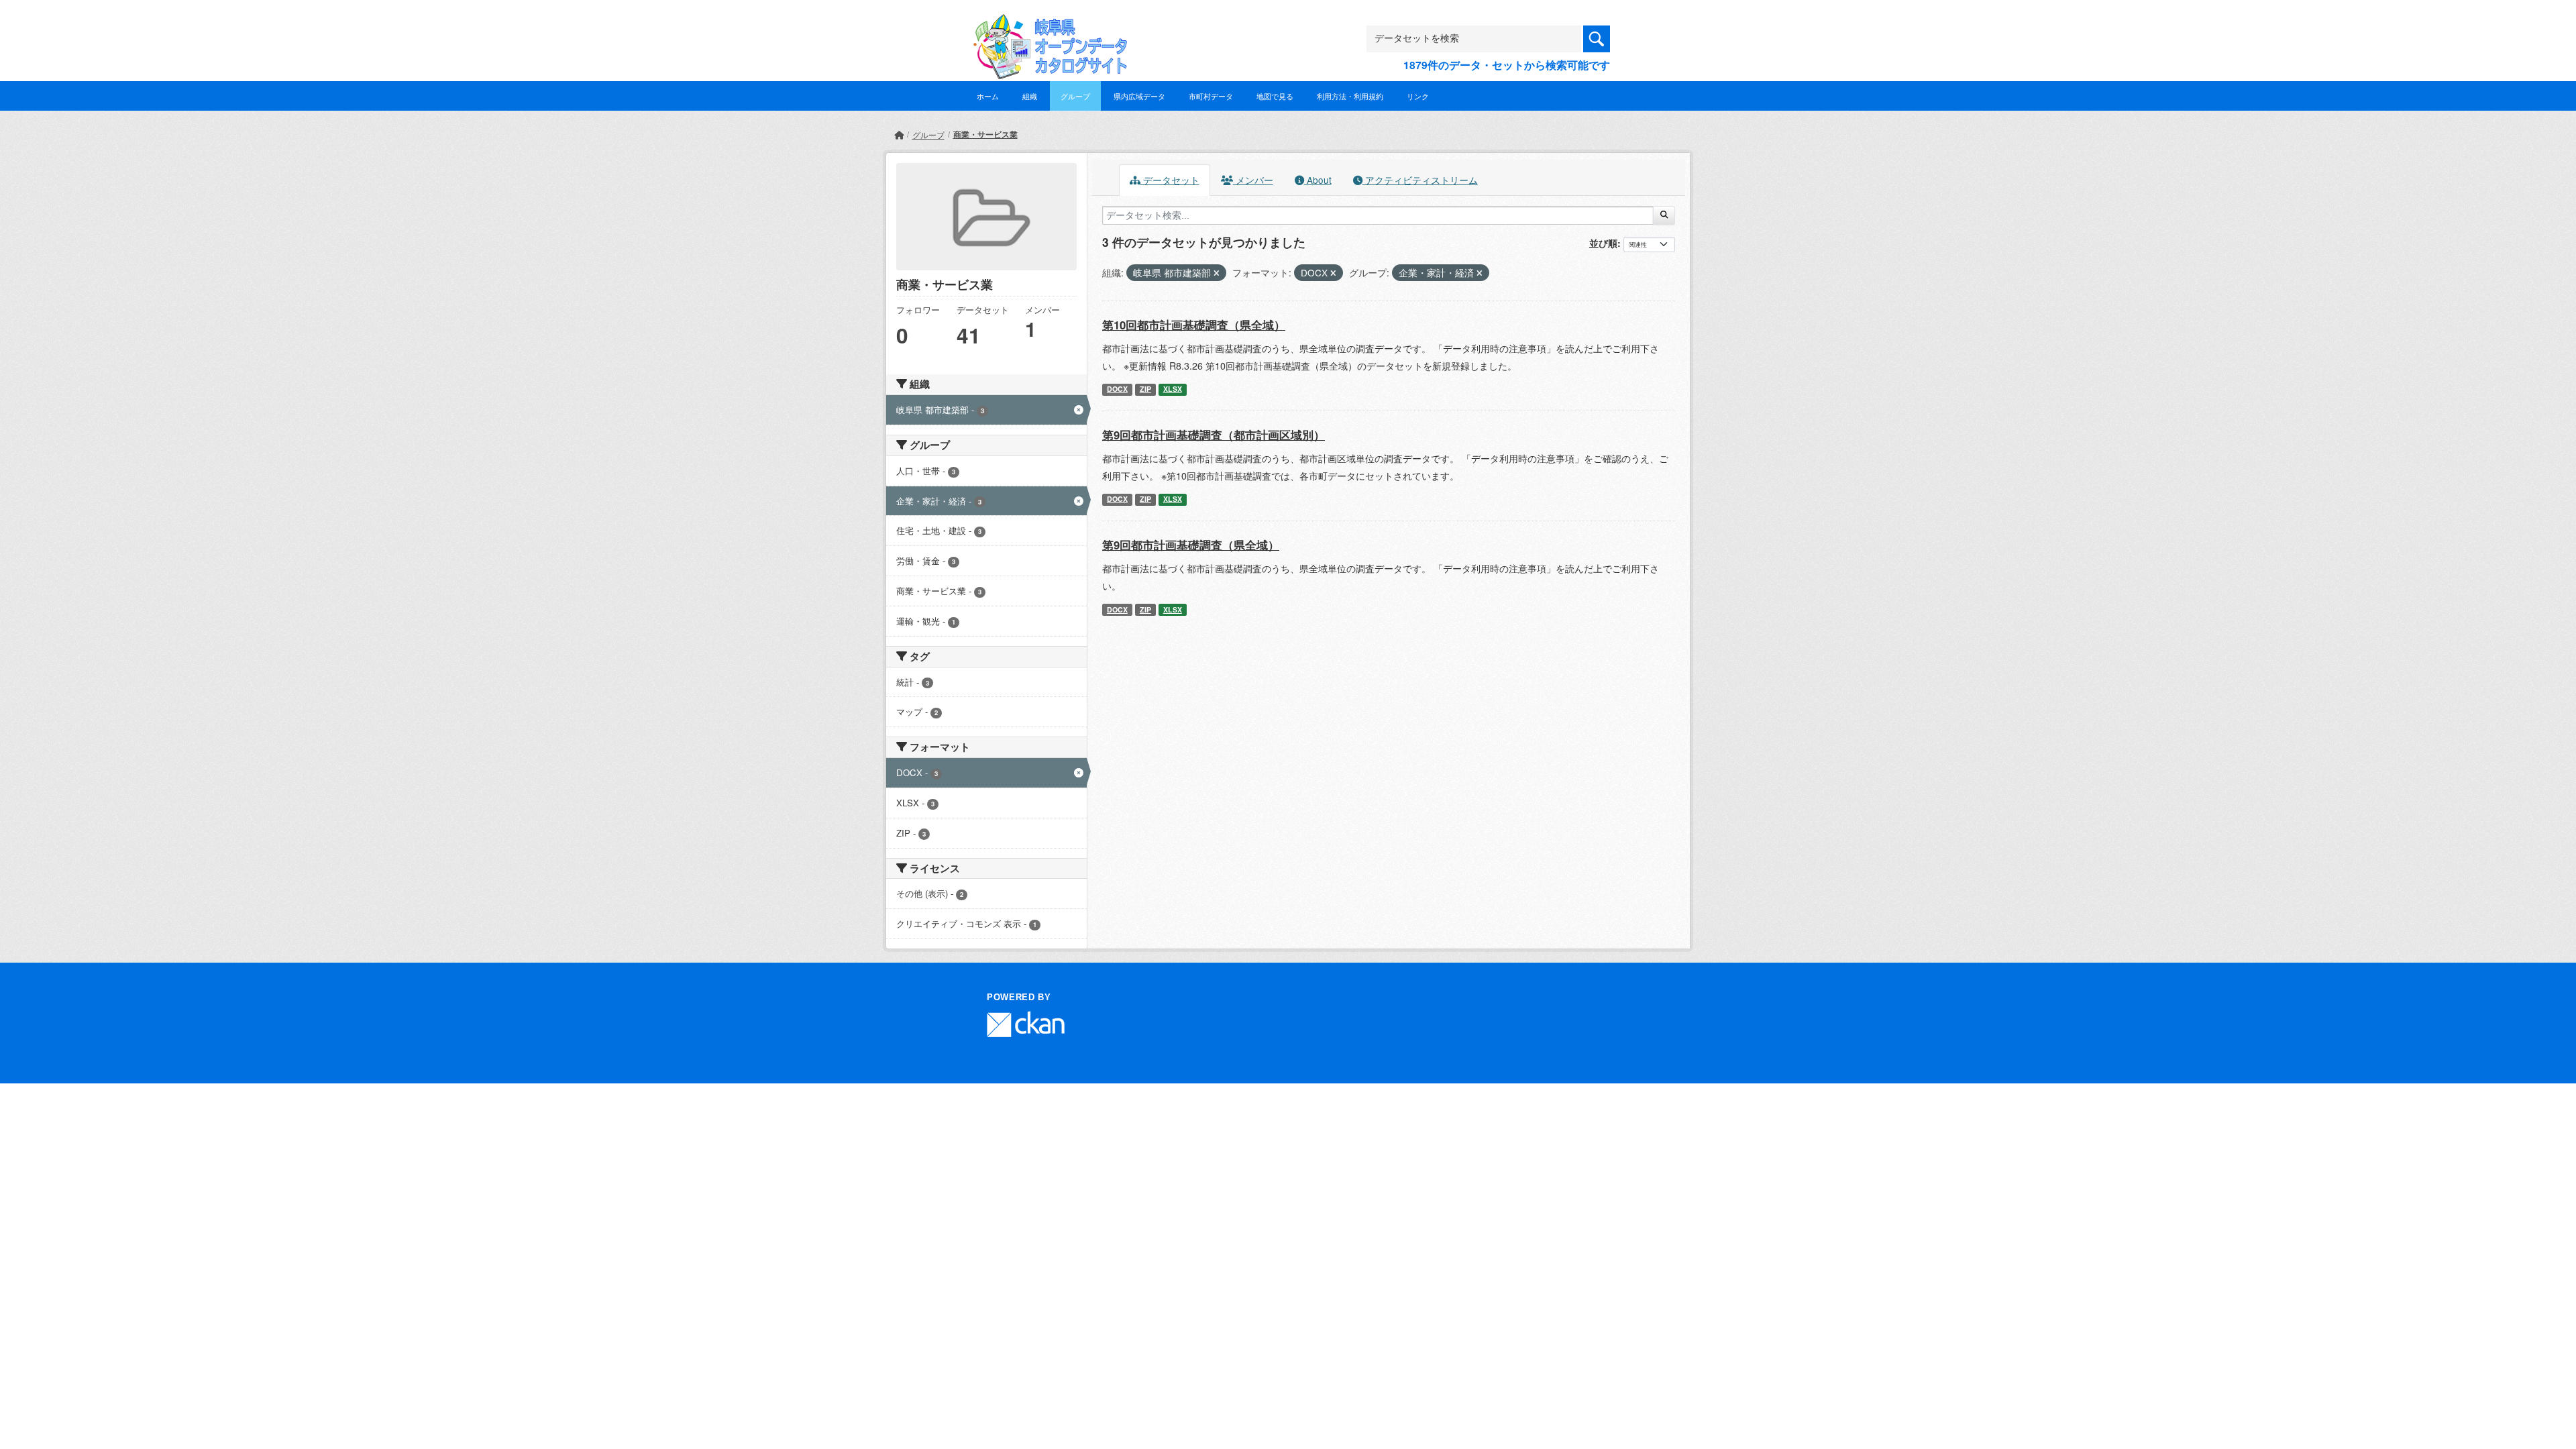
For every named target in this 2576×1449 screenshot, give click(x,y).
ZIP (1145, 389)
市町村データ (1211, 96)
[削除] (1217, 273)
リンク (1418, 96)
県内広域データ (1139, 96)
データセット (1170, 180)
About (1318, 180)
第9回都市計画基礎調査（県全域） (1191, 545)
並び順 (1603, 243)
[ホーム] (899, 135)
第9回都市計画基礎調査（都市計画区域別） (1214, 435)
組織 (1030, 96)
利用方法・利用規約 (1350, 96)
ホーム (988, 96)
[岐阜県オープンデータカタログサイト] (1046, 24)
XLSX (1173, 389)
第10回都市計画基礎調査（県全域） (1194, 325)
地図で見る (1275, 96)
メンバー (1253, 180)
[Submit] (1664, 215)
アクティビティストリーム (1420, 180)
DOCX (1117, 389)
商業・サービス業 (985, 134)
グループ (1075, 96)
